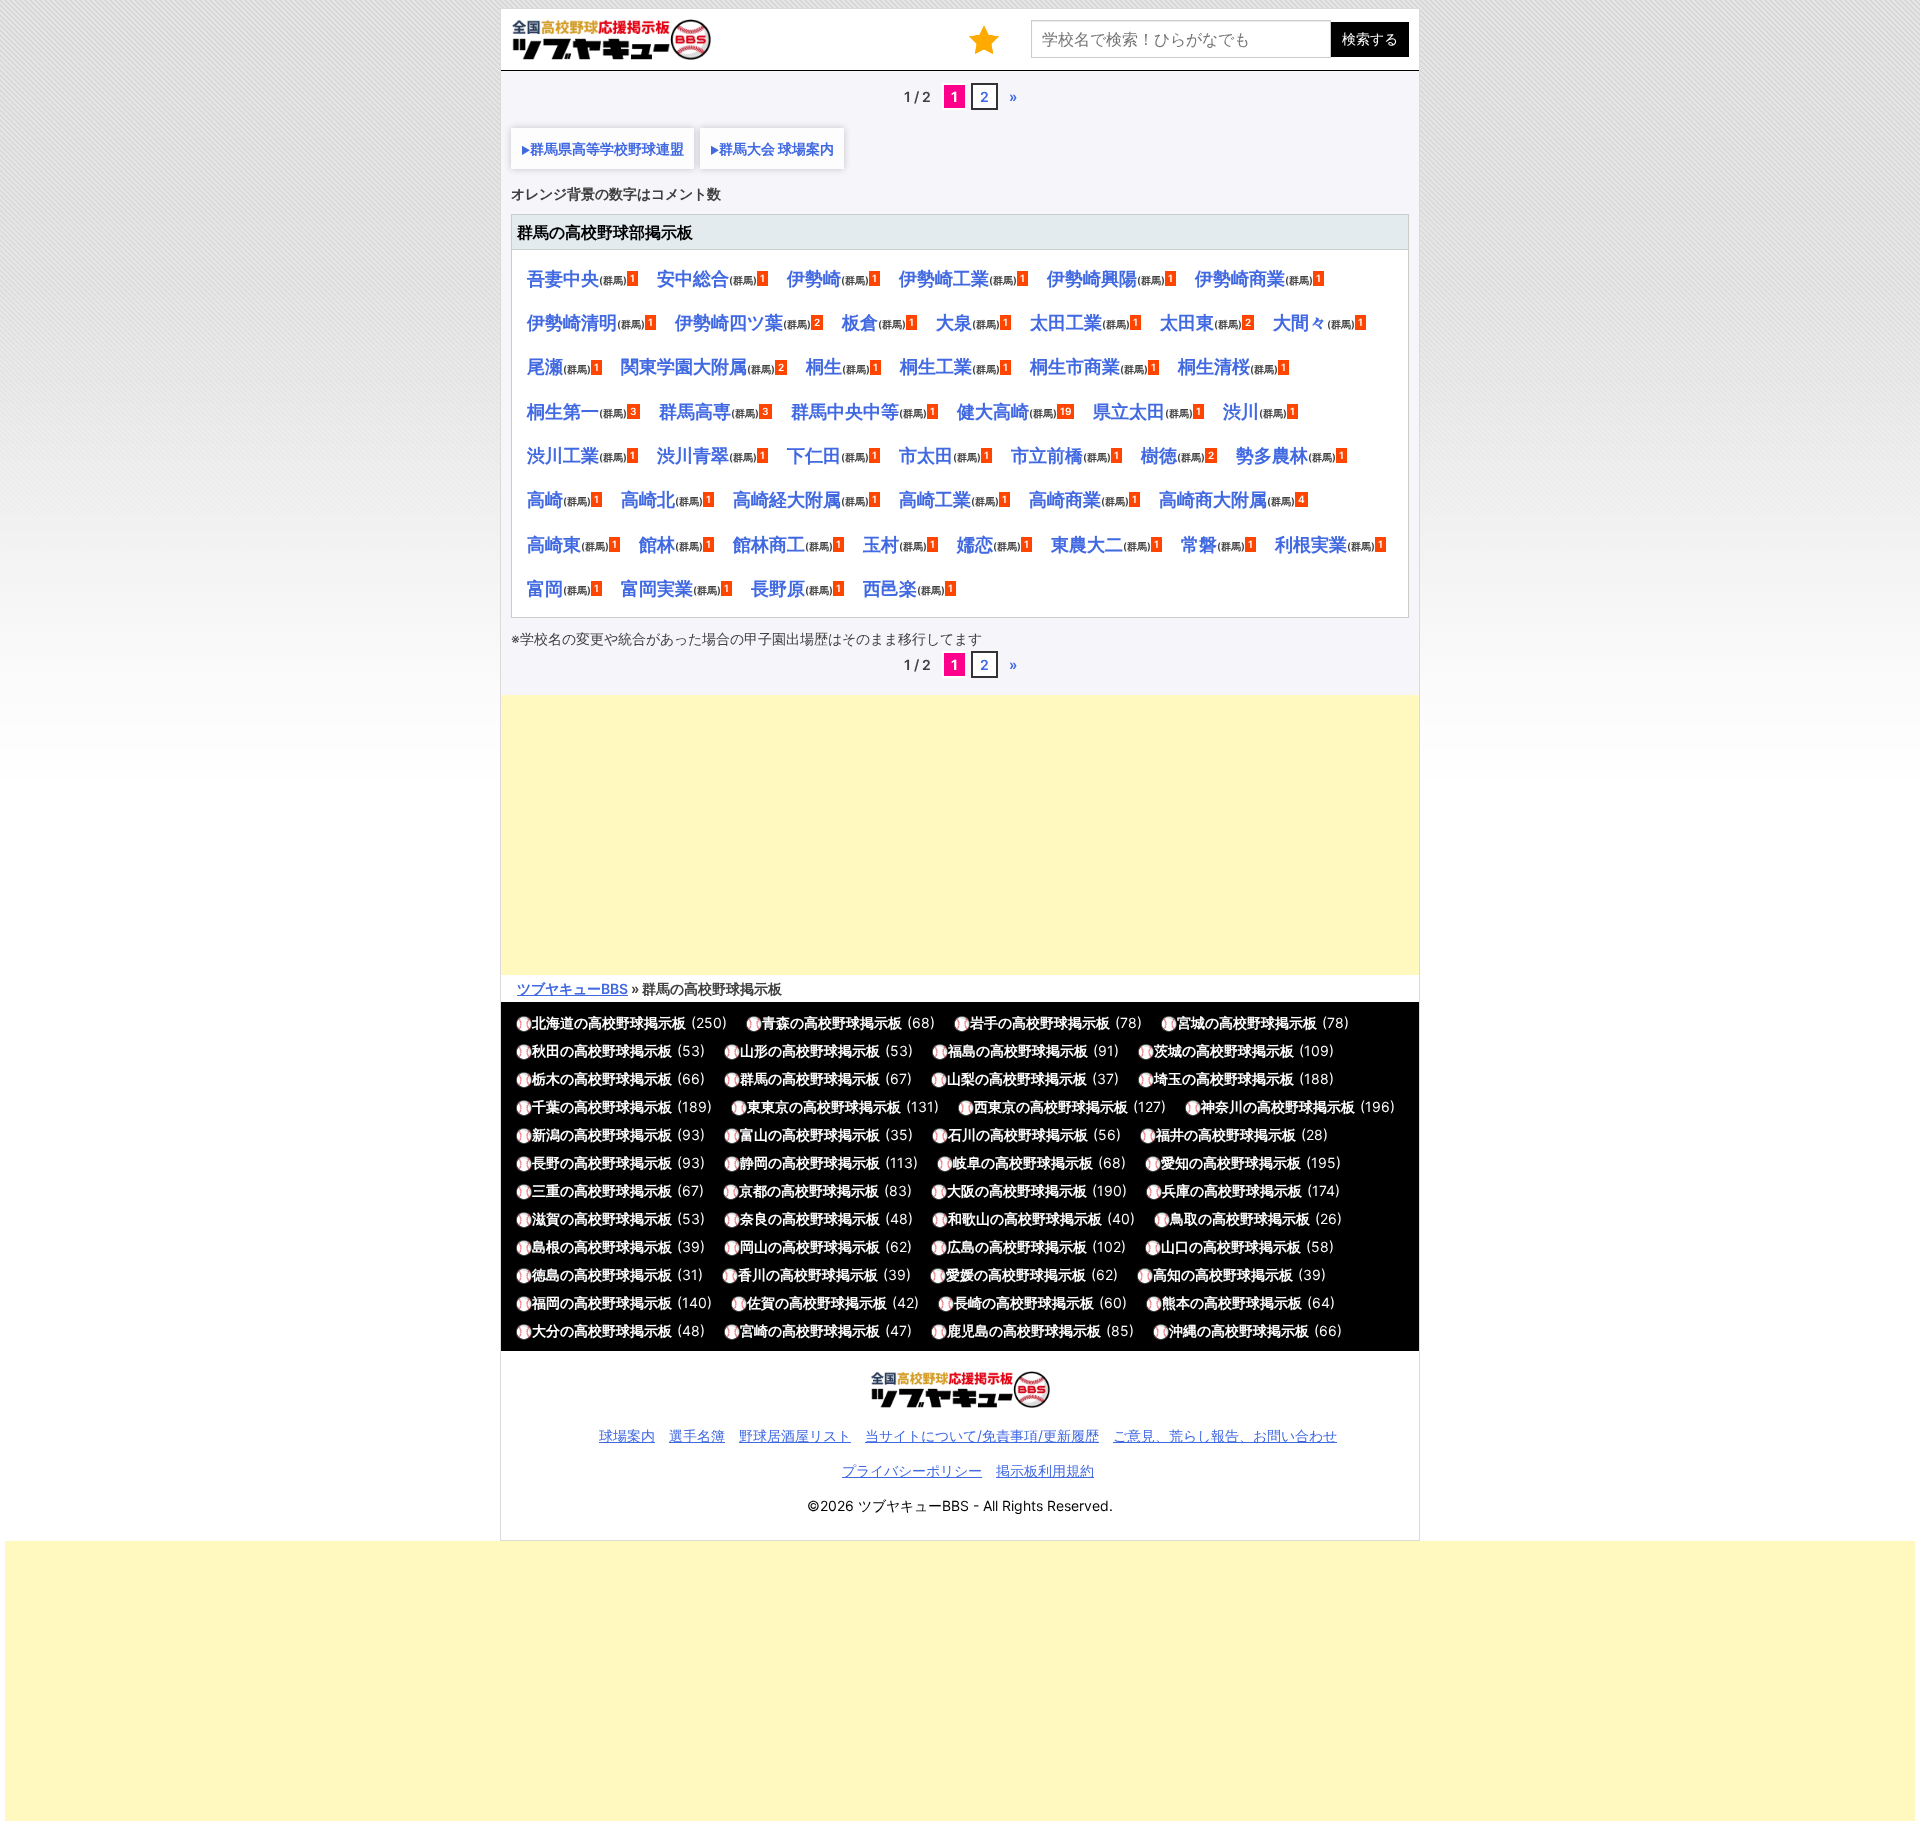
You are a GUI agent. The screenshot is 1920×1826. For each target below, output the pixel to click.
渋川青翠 (693, 455)
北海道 (553, 1022)
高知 (1167, 1274)
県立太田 (1129, 411)
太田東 (1187, 322)
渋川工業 (563, 455)
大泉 (954, 322)
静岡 (754, 1162)
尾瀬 (545, 366)
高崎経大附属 (787, 499)
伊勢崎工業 (944, 278)
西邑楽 (890, 588)
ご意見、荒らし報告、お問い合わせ (1225, 1435)
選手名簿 (697, 1435)
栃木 (546, 1078)
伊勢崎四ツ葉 (729, 322)
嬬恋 (975, 544)
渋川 (1241, 411)
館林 (657, 544)
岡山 (754, 1246)
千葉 (546, 1106)
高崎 (545, 499)
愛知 (1175, 1162)
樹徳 (1159, 455)
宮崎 (754, 1330)
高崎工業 (935, 499)
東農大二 (1087, 544)
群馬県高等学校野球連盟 (607, 148)
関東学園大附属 (684, 366)
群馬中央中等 (845, 411)
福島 (962, 1050)
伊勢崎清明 (572, 322)
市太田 (926, 455)
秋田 (546, 1050)
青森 (776, 1022)
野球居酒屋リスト (795, 1435)
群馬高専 (695, 411)
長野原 (778, 588)
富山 (754, 1134)
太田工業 (1066, 322)
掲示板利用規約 (1045, 1470)
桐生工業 (936, 366)
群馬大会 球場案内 (776, 148)
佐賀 (761, 1302)
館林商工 (769, 544)
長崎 (968, 1302)
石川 (962, 1134)
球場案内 (627, 1435)
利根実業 (1311, 544)
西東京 (995, 1106)
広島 (961, 1246)
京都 (753, 1190)
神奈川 (1222, 1106)
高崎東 (554, 544)
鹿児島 (968, 1330)
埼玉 (1168, 1078)
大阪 (961, 1190)
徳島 (546, 1274)
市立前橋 (1047, 455)
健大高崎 (993, 411)
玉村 (881, 544)
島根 (546, 1246)
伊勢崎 (814, 278)
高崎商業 (1065, 499)
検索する (1370, 38)
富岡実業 (657, 588)
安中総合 (693, 278)
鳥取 (1184, 1218)
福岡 (546, 1302)
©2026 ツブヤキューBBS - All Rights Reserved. (960, 1505)
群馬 (754, 1078)
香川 (752, 1274)
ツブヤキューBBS (572, 988)
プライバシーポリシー (912, 1470)
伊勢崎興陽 (1092, 278)
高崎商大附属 (1213, 499)
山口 (1175, 1246)
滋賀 (546, 1218)
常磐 (1199, 544)
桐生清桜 (1214, 366)
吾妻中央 (563, 278)
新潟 (546, 1134)
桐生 (824, 366)
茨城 (1168, 1050)
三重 (546, 1190)
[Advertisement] (960, 835)
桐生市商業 (1075, 366)
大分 (546, 1330)
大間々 (1300, 322)
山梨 (961, 1078)
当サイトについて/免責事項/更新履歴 (982, 1435)
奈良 (754, 1218)
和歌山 (969, 1218)
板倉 (860, 322)
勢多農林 (1272, 455)
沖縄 (1183, 1330)
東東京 (768, 1106)
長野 (546, 1162)
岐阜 (967, 1162)
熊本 (1176, 1302)
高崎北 (648, 499)
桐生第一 (563, 411)
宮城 (1191, 1022)
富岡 (545, 588)
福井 (1170, 1134)
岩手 (984, 1022)
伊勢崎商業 (1240, 278)
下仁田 (814, 455)
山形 (754, 1050)
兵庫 (1176, 1190)
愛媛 (960, 1274)
